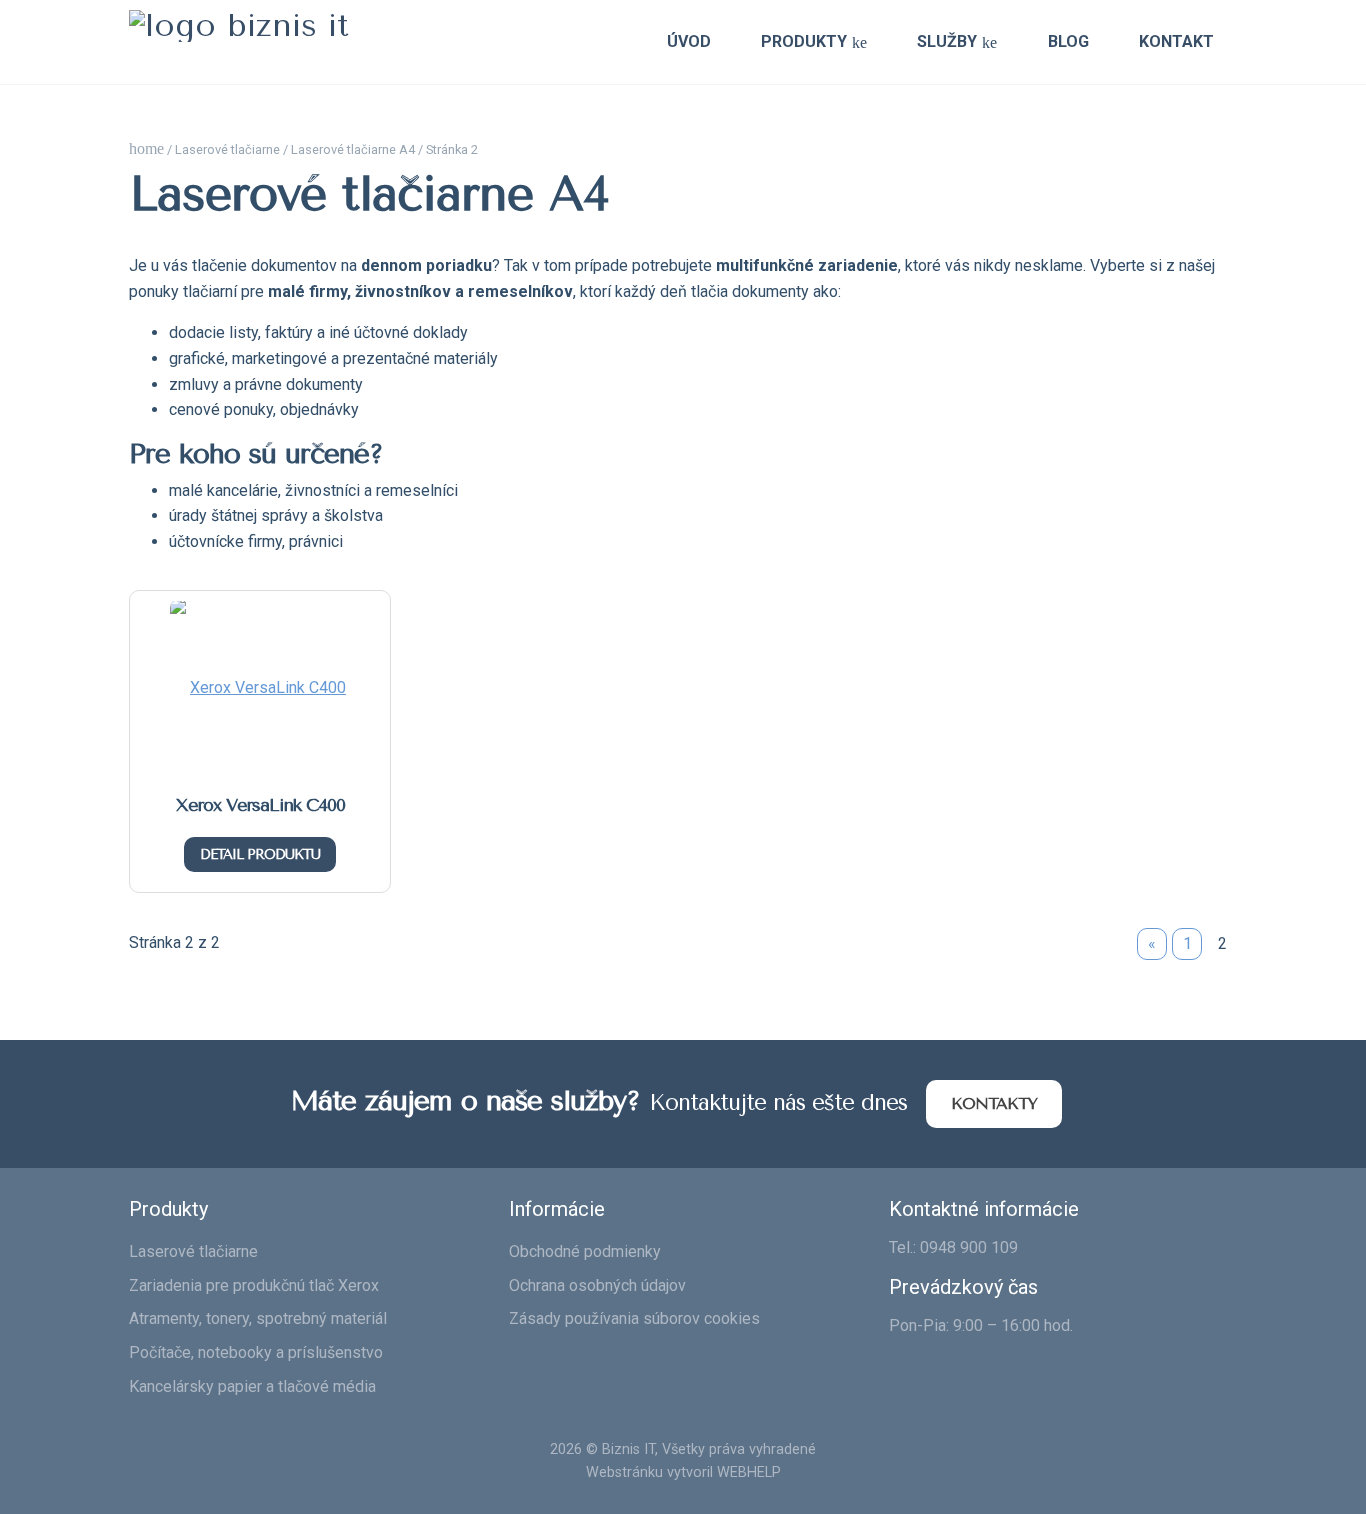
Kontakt (1176, 41)
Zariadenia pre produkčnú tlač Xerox (254, 1285)
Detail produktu (260, 854)
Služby (947, 41)
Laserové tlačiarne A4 (353, 149)
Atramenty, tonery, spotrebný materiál (258, 1318)
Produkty (804, 41)
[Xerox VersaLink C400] (260, 691)
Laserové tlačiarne (227, 149)
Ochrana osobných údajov (597, 1285)
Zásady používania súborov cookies (634, 1318)
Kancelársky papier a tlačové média (252, 1386)
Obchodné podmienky (585, 1251)
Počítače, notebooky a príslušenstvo (256, 1352)
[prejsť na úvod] (239, 25)
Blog (1068, 41)
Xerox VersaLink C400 (260, 805)
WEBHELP (749, 1472)
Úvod (689, 41)
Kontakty (994, 1103)
